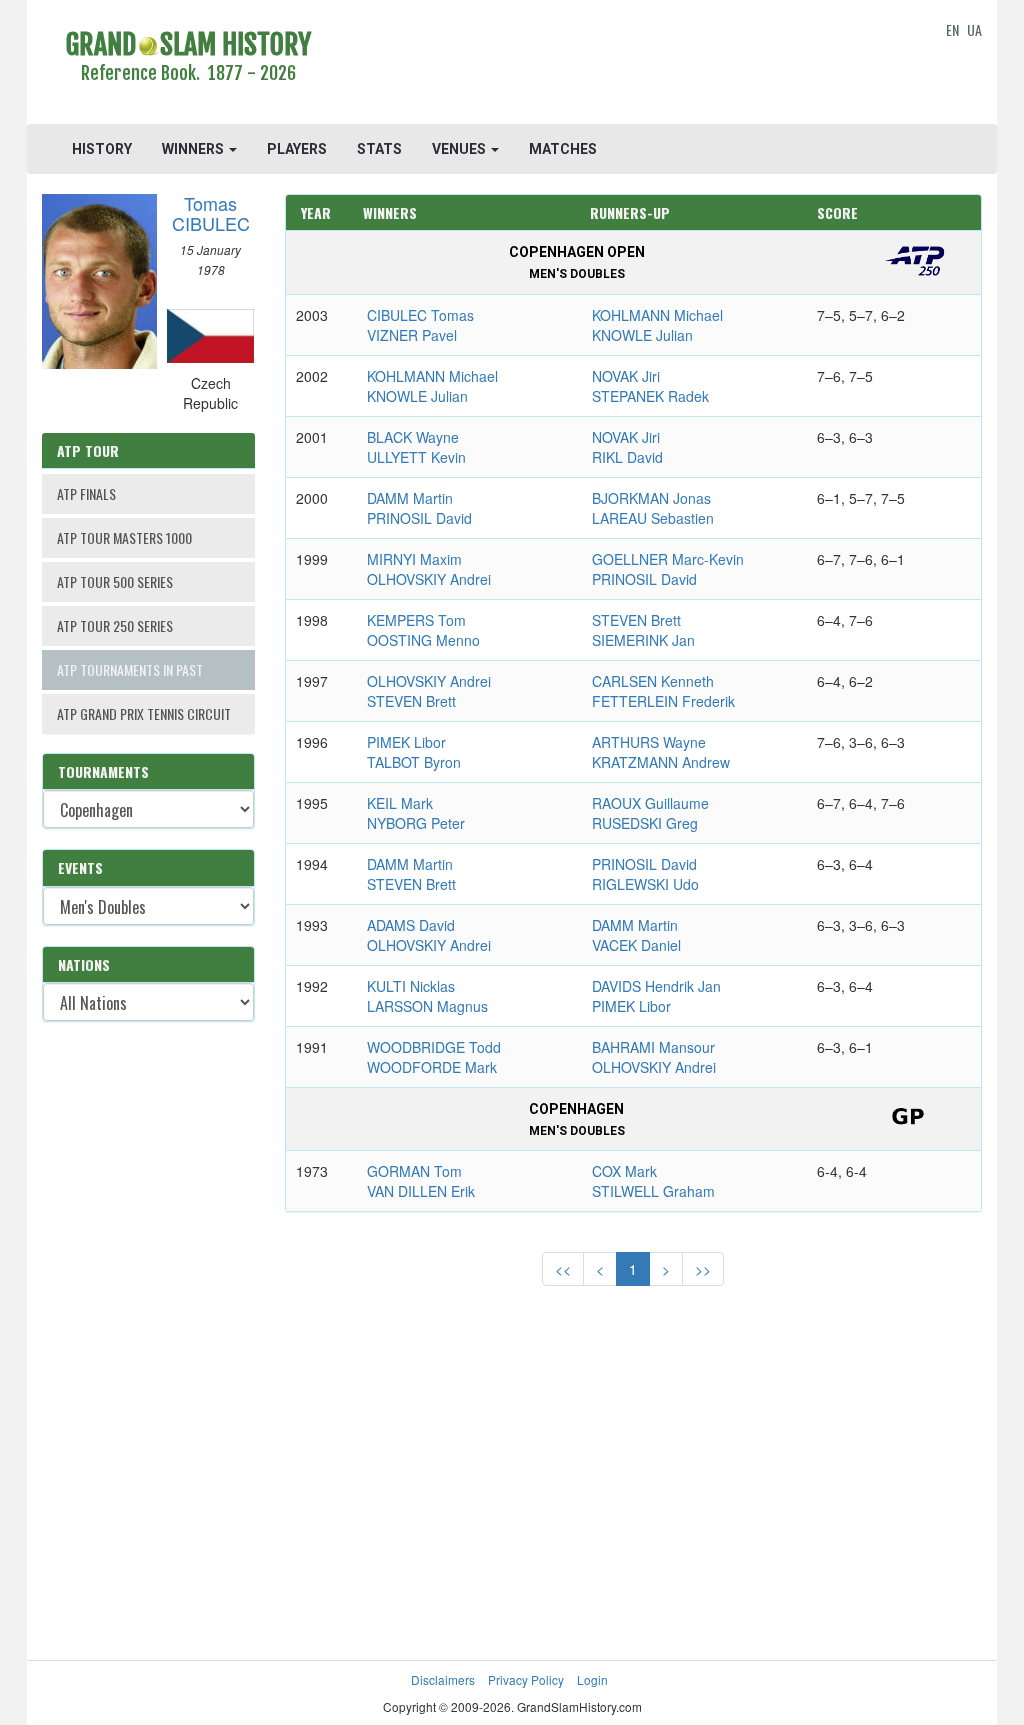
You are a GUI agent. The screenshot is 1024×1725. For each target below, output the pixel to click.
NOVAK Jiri (626, 376)
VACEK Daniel (636, 945)
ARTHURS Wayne (649, 742)
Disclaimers (443, 1679)
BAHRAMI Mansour (653, 1047)
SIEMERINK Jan (643, 640)
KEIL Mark (400, 803)
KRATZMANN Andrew (661, 762)
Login (592, 1679)
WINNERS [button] (194, 149)
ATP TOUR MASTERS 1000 (124, 537)
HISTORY (102, 149)
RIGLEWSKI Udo (645, 884)
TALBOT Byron (414, 762)
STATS (379, 149)
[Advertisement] (633, 65)
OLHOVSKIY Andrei (429, 579)
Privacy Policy (526, 1679)
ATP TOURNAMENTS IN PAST (130, 669)
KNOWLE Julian (642, 335)
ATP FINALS (86, 493)
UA (974, 29)
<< (563, 1269)
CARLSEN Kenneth (653, 681)
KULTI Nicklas (411, 986)
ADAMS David (411, 925)
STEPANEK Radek (650, 396)
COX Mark (624, 1171)
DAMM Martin (410, 498)
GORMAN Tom (414, 1171)
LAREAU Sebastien (653, 518)
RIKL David (627, 457)
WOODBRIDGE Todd (434, 1047)
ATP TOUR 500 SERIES (115, 581)
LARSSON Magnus (427, 1006)
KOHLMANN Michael (657, 315)
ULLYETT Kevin (416, 457)
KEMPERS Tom (416, 620)
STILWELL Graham (653, 1191)
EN (952, 29)
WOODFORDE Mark (432, 1067)
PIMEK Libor (406, 742)
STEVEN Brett (636, 620)
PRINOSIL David (419, 518)
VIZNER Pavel (412, 335)
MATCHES (563, 149)
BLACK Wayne (413, 437)
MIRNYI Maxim (414, 559)
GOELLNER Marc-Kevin (668, 559)
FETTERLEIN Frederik (663, 701)
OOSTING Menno (423, 640)
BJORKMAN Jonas (651, 498)
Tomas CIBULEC (211, 213)
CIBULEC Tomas (420, 315)
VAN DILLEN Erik (421, 1191)
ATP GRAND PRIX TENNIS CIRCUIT (144, 713)
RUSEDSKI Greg (645, 823)
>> (703, 1269)
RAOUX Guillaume (650, 803)
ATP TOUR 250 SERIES (115, 625)
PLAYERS (297, 149)
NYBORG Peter (416, 823)
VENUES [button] (460, 149)
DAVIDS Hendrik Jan (656, 986)
